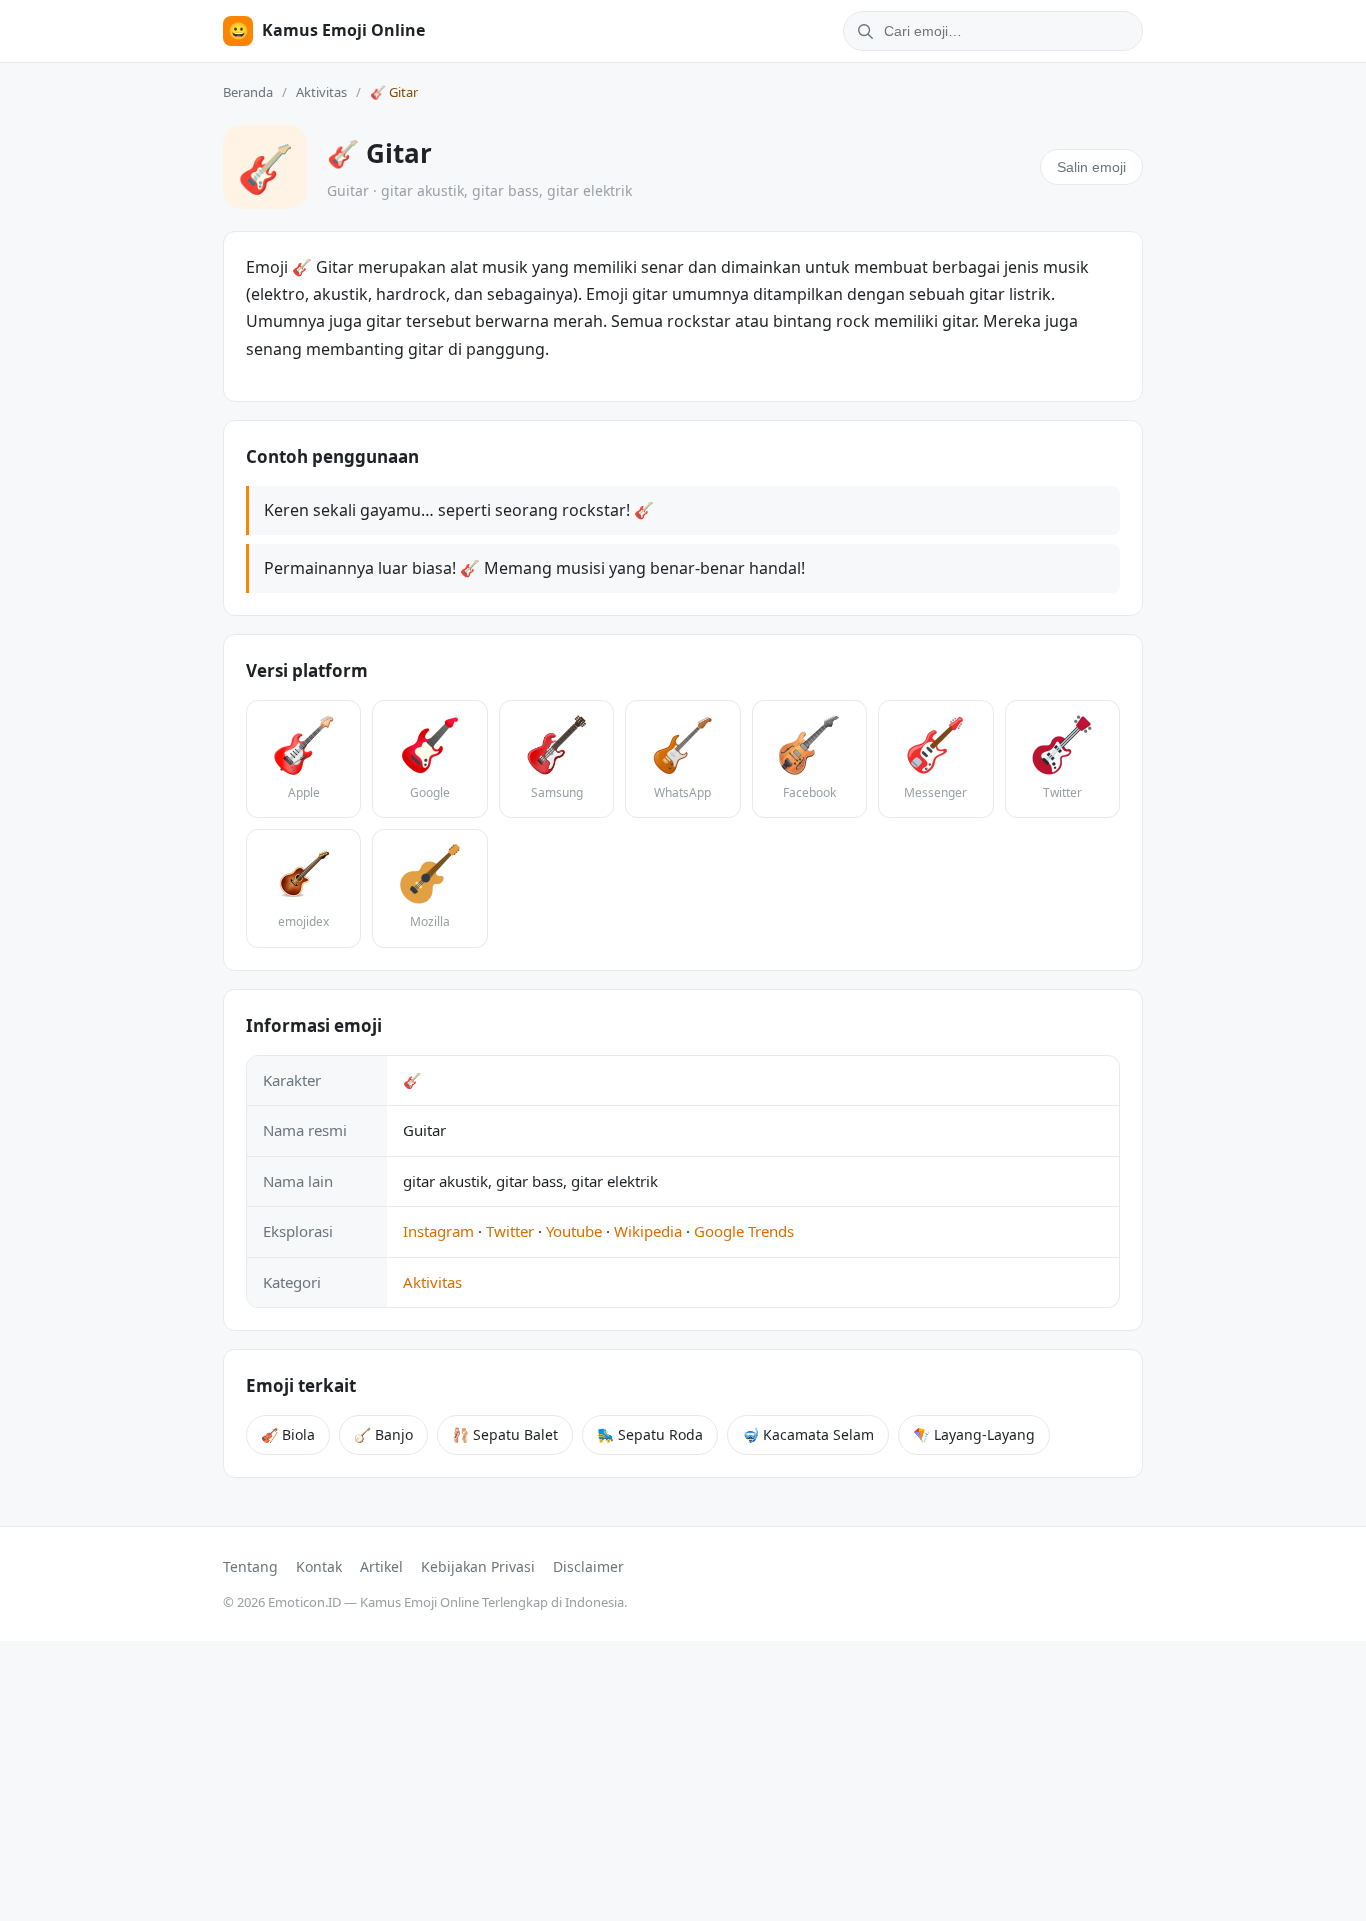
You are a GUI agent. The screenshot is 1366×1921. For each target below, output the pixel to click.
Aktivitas (321, 92)
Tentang (250, 1566)
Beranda (248, 92)
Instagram (438, 1231)
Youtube (574, 1231)
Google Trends (744, 1231)
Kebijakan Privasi (478, 1566)
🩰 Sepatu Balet (505, 1434)
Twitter (510, 1231)
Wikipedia (648, 1231)
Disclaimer (588, 1566)
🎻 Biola (288, 1434)
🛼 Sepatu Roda (650, 1434)
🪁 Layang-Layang (974, 1434)
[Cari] (862, 31)
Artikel (381, 1566)
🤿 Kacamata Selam (808, 1434)
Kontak (319, 1566)
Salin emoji (1091, 167)
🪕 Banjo (383, 1434)
